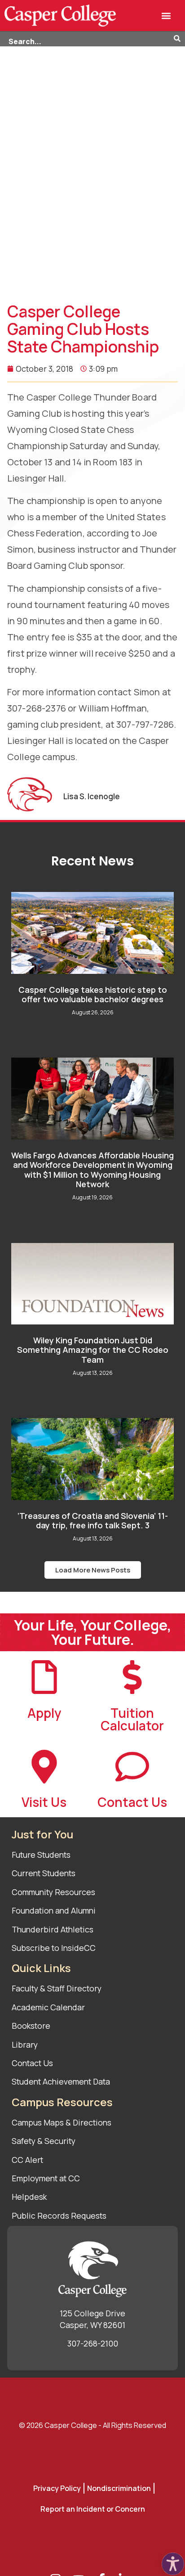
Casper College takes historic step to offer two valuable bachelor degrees (93, 995)
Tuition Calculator (132, 1719)
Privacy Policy (57, 2488)
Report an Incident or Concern (93, 2509)
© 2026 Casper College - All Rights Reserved (92, 2425)
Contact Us (132, 1802)
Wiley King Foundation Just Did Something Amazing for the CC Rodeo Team (93, 1350)
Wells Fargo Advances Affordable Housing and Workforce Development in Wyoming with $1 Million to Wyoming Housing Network (92, 1170)
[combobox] (87, 39)
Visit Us (44, 1802)
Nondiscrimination (119, 2488)
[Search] (179, 39)
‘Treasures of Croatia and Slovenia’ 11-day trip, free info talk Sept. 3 (93, 1521)
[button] (166, 16)
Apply (44, 1713)
